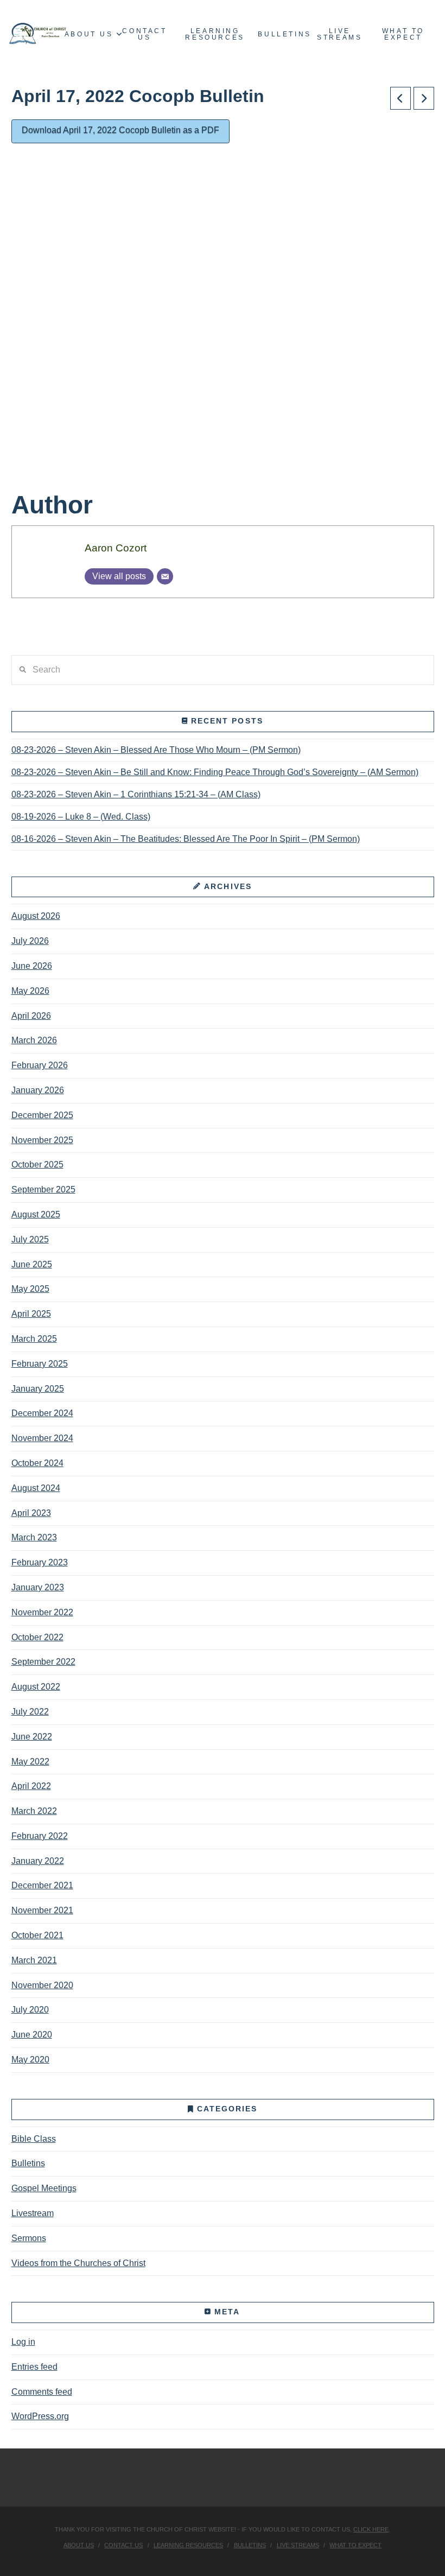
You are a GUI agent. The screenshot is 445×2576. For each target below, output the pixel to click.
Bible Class (34, 2139)
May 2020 (30, 2060)
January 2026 (38, 1090)
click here (371, 2529)
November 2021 (42, 1910)
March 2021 (34, 1960)
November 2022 (42, 1612)
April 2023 (31, 1513)
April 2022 (31, 1786)
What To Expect (355, 2545)
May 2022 (30, 1762)
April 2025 (31, 1314)
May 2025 (30, 1289)
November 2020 (42, 1985)
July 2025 (30, 1239)
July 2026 (30, 941)
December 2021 (42, 1885)
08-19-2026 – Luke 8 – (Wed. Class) (81, 817)
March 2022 (34, 1811)
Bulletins (28, 2163)
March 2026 (34, 1040)
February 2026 (40, 1065)
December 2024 (42, 1413)
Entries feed (34, 2367)
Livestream (33, 2213)
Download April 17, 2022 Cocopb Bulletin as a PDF (120, 130)
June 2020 (32, 2035)
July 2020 (30, 2010)
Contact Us (123, 2545)
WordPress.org (40, 2416)
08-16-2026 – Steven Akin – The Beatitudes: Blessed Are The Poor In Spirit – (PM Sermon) (186, 839)
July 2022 (30, 1712)
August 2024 (36, 1488)
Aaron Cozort (116, 548)
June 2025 (32, 1264)
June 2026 (32, 966)
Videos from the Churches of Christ (78, 2263)
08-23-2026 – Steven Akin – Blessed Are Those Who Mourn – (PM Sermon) (156, 750)
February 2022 (40, 1836)
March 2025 (34, 1339)
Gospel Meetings (44, 2188)
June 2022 (32, 1737)
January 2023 (38, 1587)
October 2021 (37, 1935)
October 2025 (37, 1165)
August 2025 (36, 1214)
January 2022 (38, 1861)
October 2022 (37, 1637)
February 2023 (40, 1562)
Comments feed (42, 2392)
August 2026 (36, 916)
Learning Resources (188, 2545)
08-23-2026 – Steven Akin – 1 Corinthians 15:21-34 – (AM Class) (136, 794)
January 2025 (38, 1389)
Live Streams (298, 2545)
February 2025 (40, 1364)
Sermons (29, 2238)
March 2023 (34, 1537)
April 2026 (31, 1016)
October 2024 (37, 1463)
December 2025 (42, 1115)
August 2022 (36, 1687)
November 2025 (42, 1140)
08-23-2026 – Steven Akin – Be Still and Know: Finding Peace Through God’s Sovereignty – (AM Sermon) (215, 772)
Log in (23, 2342)
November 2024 (42, 1438)
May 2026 (30, 991)
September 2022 (43, 1662)
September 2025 (43, 1189)
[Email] (165, 576)
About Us (79, 2545)
